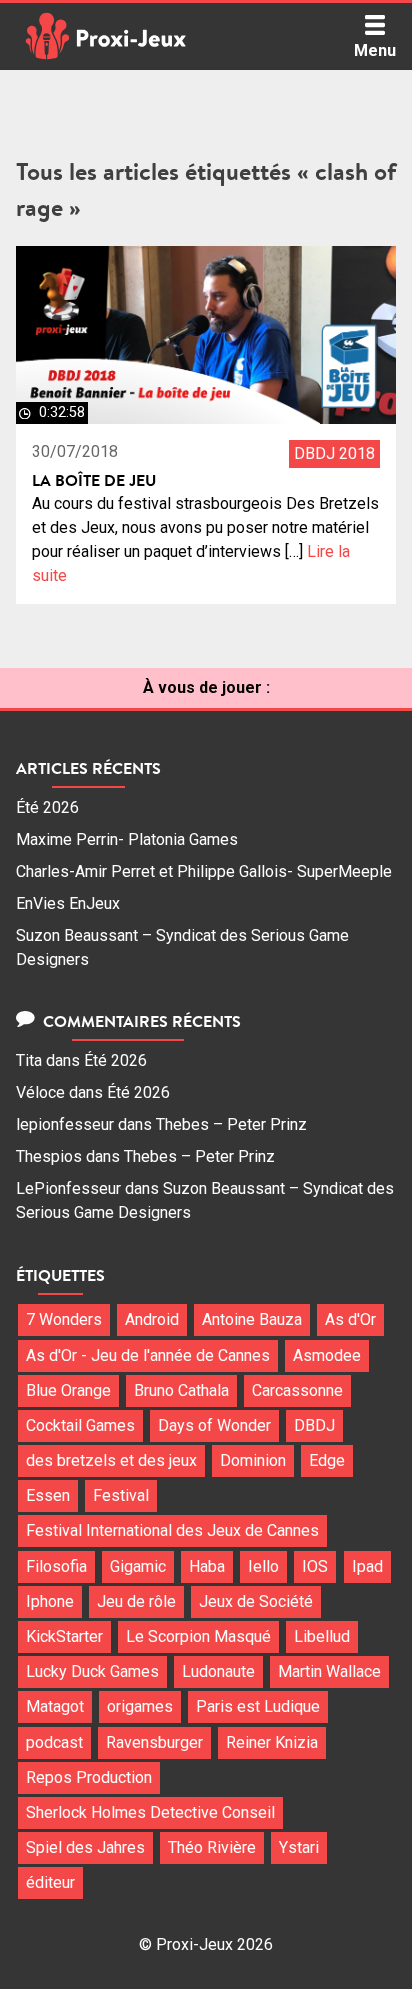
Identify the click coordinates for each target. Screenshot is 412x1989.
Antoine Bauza (252, 1319)
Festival (121, 1495)
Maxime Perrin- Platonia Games (127, 839)
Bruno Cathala (181, 1390)
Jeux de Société (256, 1601)
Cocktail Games (80, 1425)
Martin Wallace (329, 1671)
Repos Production (89, 1777)
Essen (48, 1495)
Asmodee (327, 1355)
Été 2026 (47, 807)
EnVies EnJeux (68, 903)
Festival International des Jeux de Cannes (172, 1530)
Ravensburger (154, 1742)
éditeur (50, 1882)
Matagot (55, 1706)
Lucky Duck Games (92, 1671)
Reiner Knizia (272, 1742)
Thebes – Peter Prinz (231, 1124)
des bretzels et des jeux (111, 1460)
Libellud (322, 1636)
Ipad (367, 1566)
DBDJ (314, 1425)
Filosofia (56, 1566)
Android (152, 1319)
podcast (54, 1742)
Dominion (253, 1460)
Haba (207, 1566)
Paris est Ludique (258, 1706)
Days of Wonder (214, 1425)
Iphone (50, 1601)
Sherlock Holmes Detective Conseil (150, 1812)
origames (140, 1706)
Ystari (299, 1847)
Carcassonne (297, 1390)
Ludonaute (218, 1671)
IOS (315, 1566)
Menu (375, 50)
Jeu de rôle (136, 1601)
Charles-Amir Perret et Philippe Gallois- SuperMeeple (204, 871)
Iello (263, 1566)
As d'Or (350, 1319)
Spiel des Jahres (85, 1847)
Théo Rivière (212, 1847)
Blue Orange (68, 1390)
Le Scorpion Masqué (198, 1636)
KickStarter (64, 1636)
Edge (327, 1460)
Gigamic (138, 1566)
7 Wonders (64, 1319)
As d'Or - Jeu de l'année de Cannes (148, 1355)
